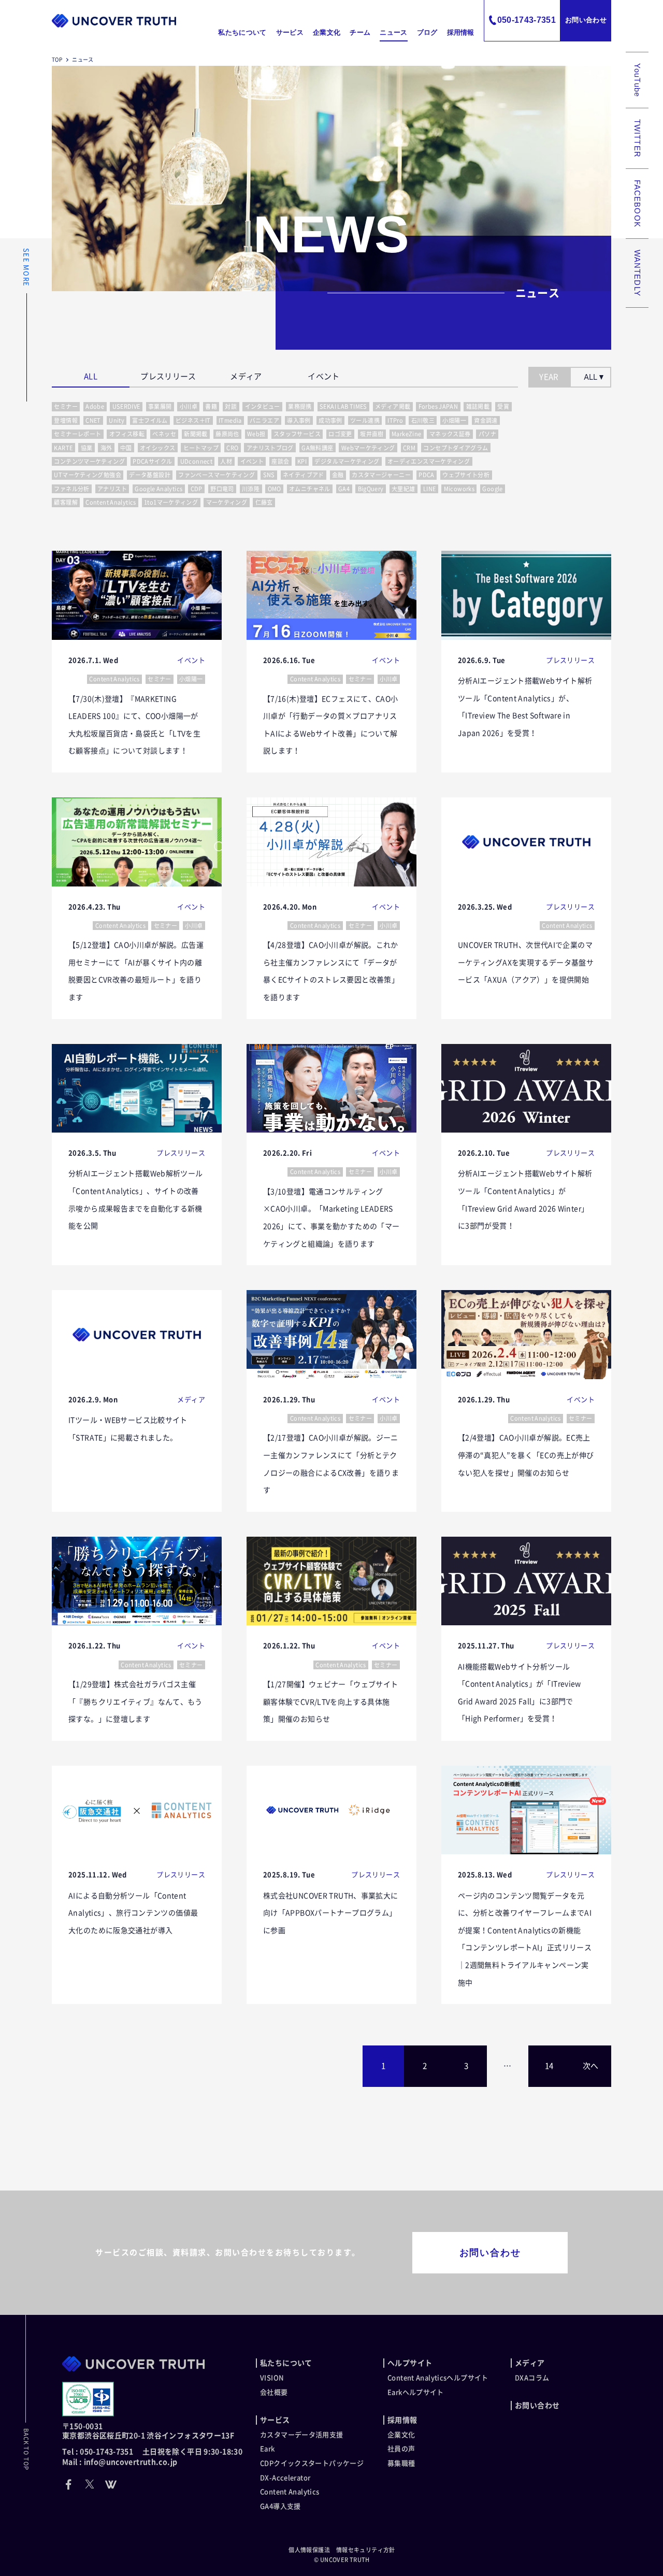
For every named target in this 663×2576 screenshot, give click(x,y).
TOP (57, 60)
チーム (360, 32)
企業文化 (327, 32)
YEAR (549, 377)
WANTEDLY (637, 273)
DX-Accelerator (285, 2478)
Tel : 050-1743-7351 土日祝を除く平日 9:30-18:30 (152, 2452)
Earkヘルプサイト (416, 2392)
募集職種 (401, 2463)
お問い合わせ (586, 20)
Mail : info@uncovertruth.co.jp (120, 2462)
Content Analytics (290, 2492)
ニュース (393, 32)
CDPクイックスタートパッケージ (312, 2463)
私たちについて (242, 32)
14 (549, 2066)
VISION (272, 2378)
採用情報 (461, 32)
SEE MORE (26, 267)
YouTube (637, 80)
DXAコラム (532, 2378)
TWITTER (637, 138)
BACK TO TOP (26, 2449)
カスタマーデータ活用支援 (302, 2435)
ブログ (427, 32)
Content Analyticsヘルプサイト (438, 2378)
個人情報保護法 (309, 2550)
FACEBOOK (637, 204)
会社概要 (274, 2392)
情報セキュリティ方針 (366, 2550)
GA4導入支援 (280, 2506)
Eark (268, 2449)
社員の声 (401, 2449)
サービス (290, 32)
